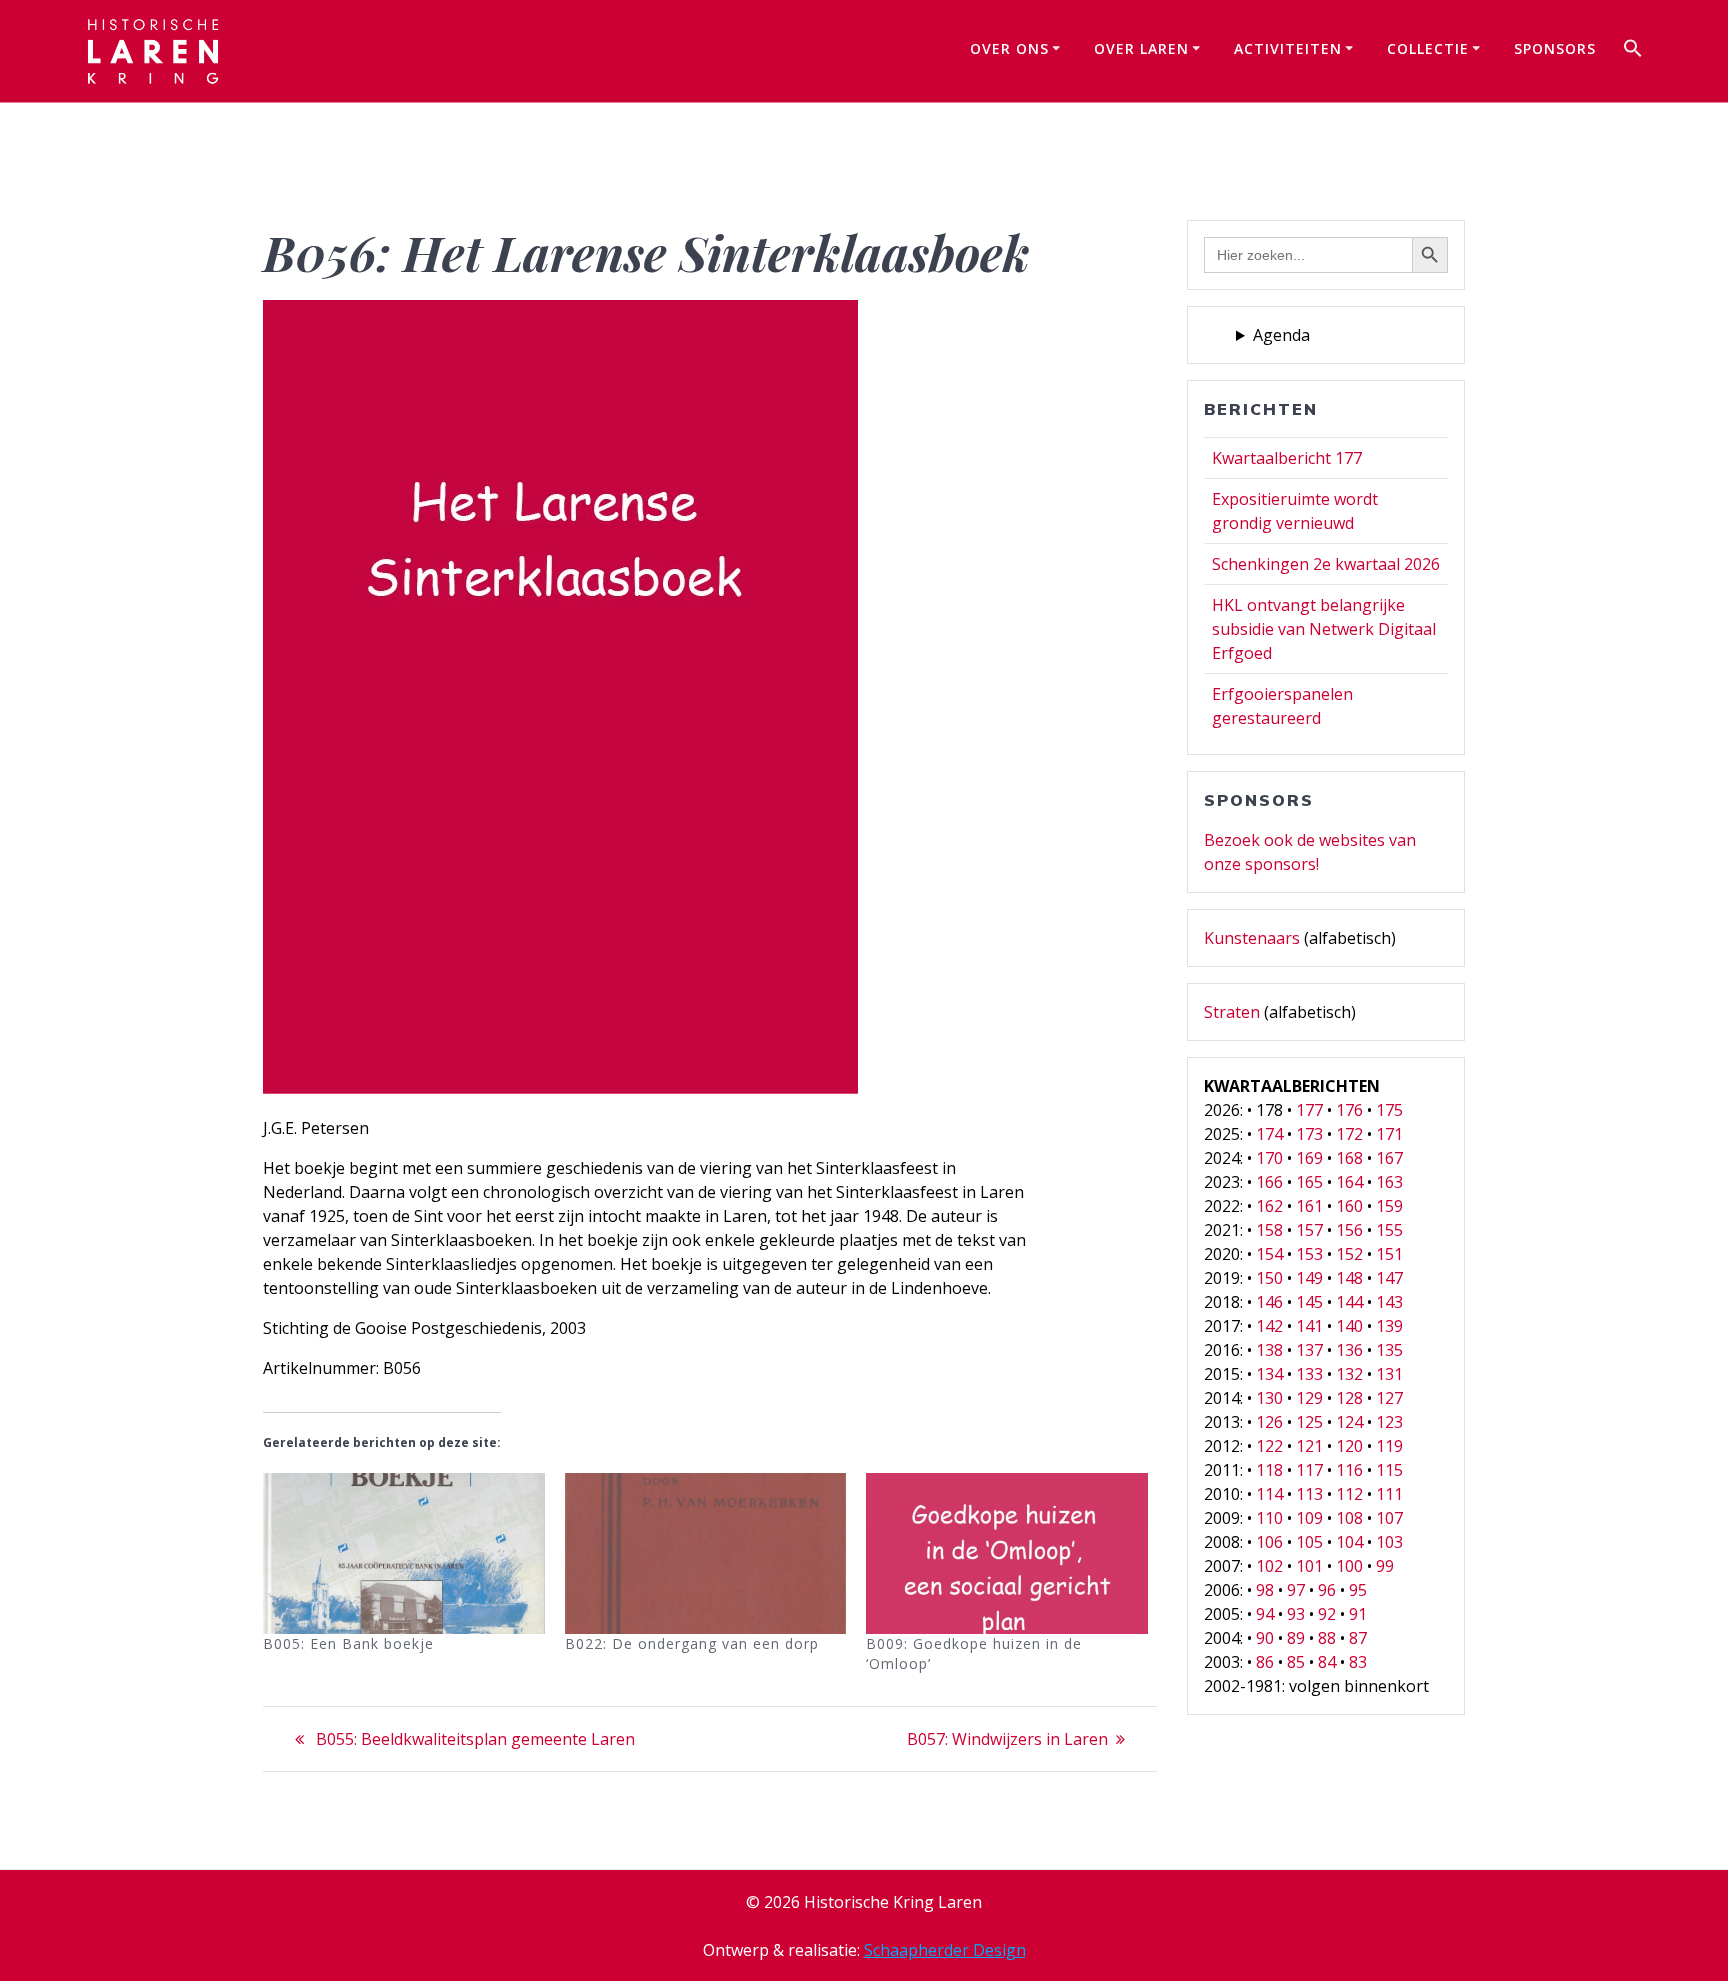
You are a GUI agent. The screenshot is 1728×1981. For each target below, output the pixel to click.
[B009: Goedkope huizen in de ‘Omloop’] (1007, 1553)
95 (1358, 1590)
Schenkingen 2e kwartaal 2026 (1326, 564)
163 (1389, 1182)
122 (1269, 1446)
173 (1309, 1134)
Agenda (1281, 335)
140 (1349, 1326)
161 (1309, 1206)
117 (1309, 1470)
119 (1389, 1446)
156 (1349, 1230)
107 (1389, 1518)
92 (1327, 1614)
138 (1269, 1350)
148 (1349, 1278)
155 (1389, 1230)
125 (1309, 1422)
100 (1349, 1566)
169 (1309, 1158)
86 (1265, 1662)
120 (1349, 1446)
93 (1296, 1614)
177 (1309, 1110)
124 (1349, 1422)
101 (1309, 1566)
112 (1349, 1494)
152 (1349, 1254)
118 (1269, 1470)
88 (1327, 1638)
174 (1269, 1134)
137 (1309, 1350)
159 (1389, 1206)
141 (1309, 1326)
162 (1269, 1206)
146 (1269, 1302)
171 (1389, 1134)
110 (1269, 1518)
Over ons (1009, 48)
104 (1349, 1542)
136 (1349, 1350)
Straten (1232, 1012)
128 (1349, 1398)
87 (1358, 1638)
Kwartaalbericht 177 (1287, 458)
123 (1389, 1422)
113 (1309, 1494)
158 (1269, 1230)
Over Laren (1141, 48)
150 (1269, 1278)
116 (1349, 1470)
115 (1389, 1470)
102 (1269, 1566)
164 (1349, 1182)
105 (1309, 1542)
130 (1269, 1398)
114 (1269, 1494)
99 (1385, 1566)
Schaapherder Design (945, 1950)
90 (1265, 1638)
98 (1265, 1590)
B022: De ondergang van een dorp (692, 1643)
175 (1389, 1110)
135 (1389, 1350)
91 (1358, 1614)
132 (1349, 1374)
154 (1269, 1254)
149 (1309, 1278)
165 (1309, 1182)
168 (1349, 1158)
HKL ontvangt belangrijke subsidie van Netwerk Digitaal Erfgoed (1324, 629)
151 (1389, 1254)
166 (1269, 1182)
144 (1349, 1302)
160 (1349, 1206)
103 (1389, 1542)
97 (1296, 1590)
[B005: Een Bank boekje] (404, 1553)
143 (1389, 1302)
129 (1309, 1398)
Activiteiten (1288, 48)
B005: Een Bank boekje (348, 1643)
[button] (1633, 51)
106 (1269, 1542)
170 (1269, 1158)
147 (1389, 1278)
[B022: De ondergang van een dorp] (706, 1553)
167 (1389, 1158)
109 (1309, 1518)
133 (1309, 1374)
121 (1309, 1446)
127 (1389, 1398)
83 (1358, 1662)
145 (1309, 1302)
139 (1389, 1326)
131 (1389, 1374)
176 (1349, 1110)
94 (1265, 1614)
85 (1296, 1662)
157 (1309, 1230)
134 (1269, 1374)
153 (1309, 1254)
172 (1349, 1134)
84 (1327, 1662)
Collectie (1428, 48)
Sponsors (1555, 48)
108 (1349, 1518)
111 (1389, 1494)
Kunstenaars (1252, 938)
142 (1269, 1326)
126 (1269, 1422)
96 (1327, 1590)
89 (1296, 1638)
